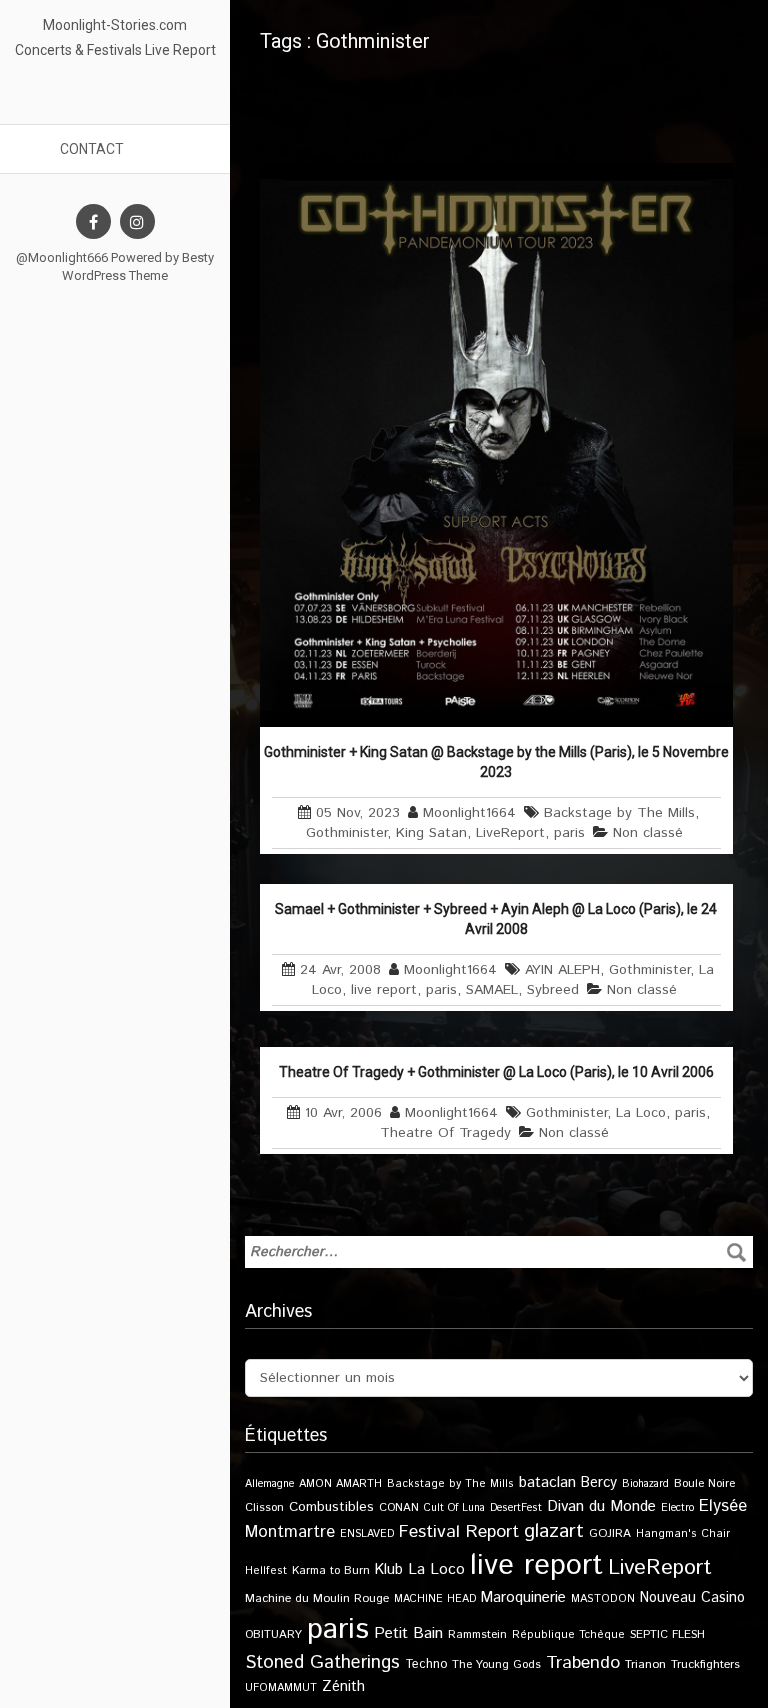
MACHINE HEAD (435, 1599)
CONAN (399, 1507)
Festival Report (459, 1532)
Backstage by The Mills (619, 813)
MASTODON (603, 1599)
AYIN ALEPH (562, 970)
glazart (554, 1531)
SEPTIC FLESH (667, 1634)
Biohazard (645, 1484)
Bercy (599, 1483)
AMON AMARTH (340, 1484)
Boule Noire (704, 1483)
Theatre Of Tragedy (445, 1133)
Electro (677, 1508)
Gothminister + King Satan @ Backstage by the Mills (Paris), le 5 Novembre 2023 (496, 762)
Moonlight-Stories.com (115, 25)
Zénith (343, 1687)
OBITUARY (273, 1634)
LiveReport (510, 833)
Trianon (645, 1664)
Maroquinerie (523, 1597)
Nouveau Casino (692, 1598)
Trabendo (583, 1663)
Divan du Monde (601, 1507)
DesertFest (516, 1508)
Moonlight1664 (469, 813)
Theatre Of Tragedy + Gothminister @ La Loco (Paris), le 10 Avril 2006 (496, 1072)
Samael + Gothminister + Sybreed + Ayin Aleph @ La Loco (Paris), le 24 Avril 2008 (496, 919)
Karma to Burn (331, 1570)
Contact (92, 149)
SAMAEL (492, 990)
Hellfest (266, 1571)
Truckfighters (705, 1664)
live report (384, 990)
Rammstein (477, 1634)
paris (569, 833)
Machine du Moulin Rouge (317, 1598)
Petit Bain (408, 1633)
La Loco (641, 1113)
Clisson (264, 1507)
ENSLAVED (367, 1534)
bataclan (547, 1483)
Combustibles (331, 1507)
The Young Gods (496, 1664)
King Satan (431, 833)
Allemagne (269, 1484)
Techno (426, 1664)
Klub (389, 1569)
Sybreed (553, 990)
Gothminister (346, 833)
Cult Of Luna (454, 1508)
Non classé (648, 833)
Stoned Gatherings (322, 1662)
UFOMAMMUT (281, 1688)
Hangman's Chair (683, 1534)
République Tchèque (568, 1635)
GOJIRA (610, 1533)
